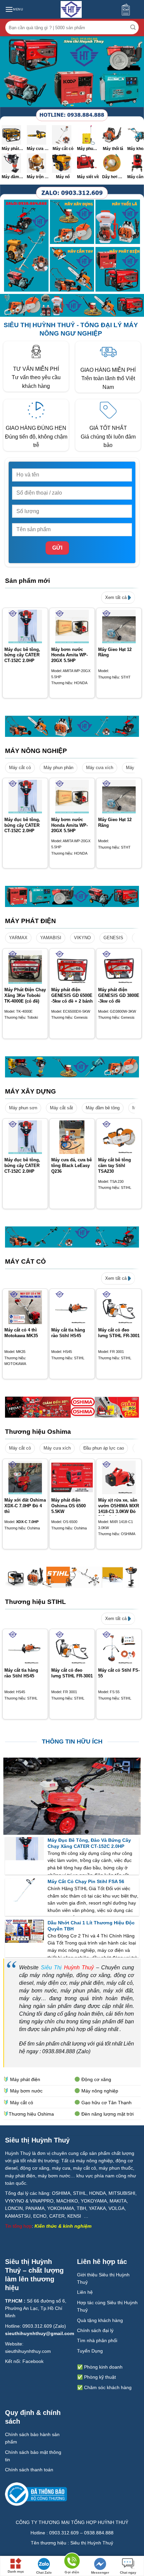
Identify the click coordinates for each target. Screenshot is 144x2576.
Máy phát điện (25, 2079)
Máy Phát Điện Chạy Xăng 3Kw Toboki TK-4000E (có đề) (25, 995)
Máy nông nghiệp (100, 2091)
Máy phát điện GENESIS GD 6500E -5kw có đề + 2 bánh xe (72, 998)
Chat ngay (128, 2572)
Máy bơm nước (26, 2091)
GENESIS (113, 938)
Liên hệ (85, 2292)
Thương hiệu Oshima (38, 1432)
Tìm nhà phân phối (97, 2340)
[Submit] (133, 28)
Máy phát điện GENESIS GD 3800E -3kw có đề (119, 995)
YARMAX (18, 938)
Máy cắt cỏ (20, 768)
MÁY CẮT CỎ (25, 1261)
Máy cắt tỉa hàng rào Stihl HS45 (68, 1333)
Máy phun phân (58, 768)
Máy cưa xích (100, 768)
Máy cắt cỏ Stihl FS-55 (119, 1673)
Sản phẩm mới (27, 581)
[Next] (139, 656)
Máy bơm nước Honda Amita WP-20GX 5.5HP (69, 655)
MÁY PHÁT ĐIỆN (30, 921)
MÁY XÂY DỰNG (30, 1091)
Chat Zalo (44, 2572)
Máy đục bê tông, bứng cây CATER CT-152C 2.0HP (22, 655)
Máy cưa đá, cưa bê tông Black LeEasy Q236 (71, 1166)
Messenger (100, 2572)
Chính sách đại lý (95, 2330)
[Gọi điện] (72, 2562)
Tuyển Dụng (90, 2351)
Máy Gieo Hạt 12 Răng (115, 652)
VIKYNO (82, 938)
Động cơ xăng (96, 2079)
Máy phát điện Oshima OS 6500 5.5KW (68, 1506)
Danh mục (16, 2571)
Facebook (33, 2361)
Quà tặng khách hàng (100, 2320)
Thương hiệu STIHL (35, 1602)
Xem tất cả (117, 597)
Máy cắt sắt (61, 1108)
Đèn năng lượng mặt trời (107, 2114)
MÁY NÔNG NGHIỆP (36, 751)
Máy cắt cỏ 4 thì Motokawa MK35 (21, 1333)
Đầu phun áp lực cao (104, 1448)
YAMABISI (51, 938)
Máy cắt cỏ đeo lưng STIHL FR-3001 (119, 1333)
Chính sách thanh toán (29, 2470)
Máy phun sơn (23, 1108)
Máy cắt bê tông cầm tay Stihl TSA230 (115, 1166)
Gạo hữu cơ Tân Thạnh (106, 2103)
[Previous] (5, 656)
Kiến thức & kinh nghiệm (63, 2226)
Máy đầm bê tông (103, 1108)
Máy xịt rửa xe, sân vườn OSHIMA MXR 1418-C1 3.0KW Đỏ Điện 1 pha (119, 1509)
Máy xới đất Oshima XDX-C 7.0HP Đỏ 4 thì (25, 1506)
